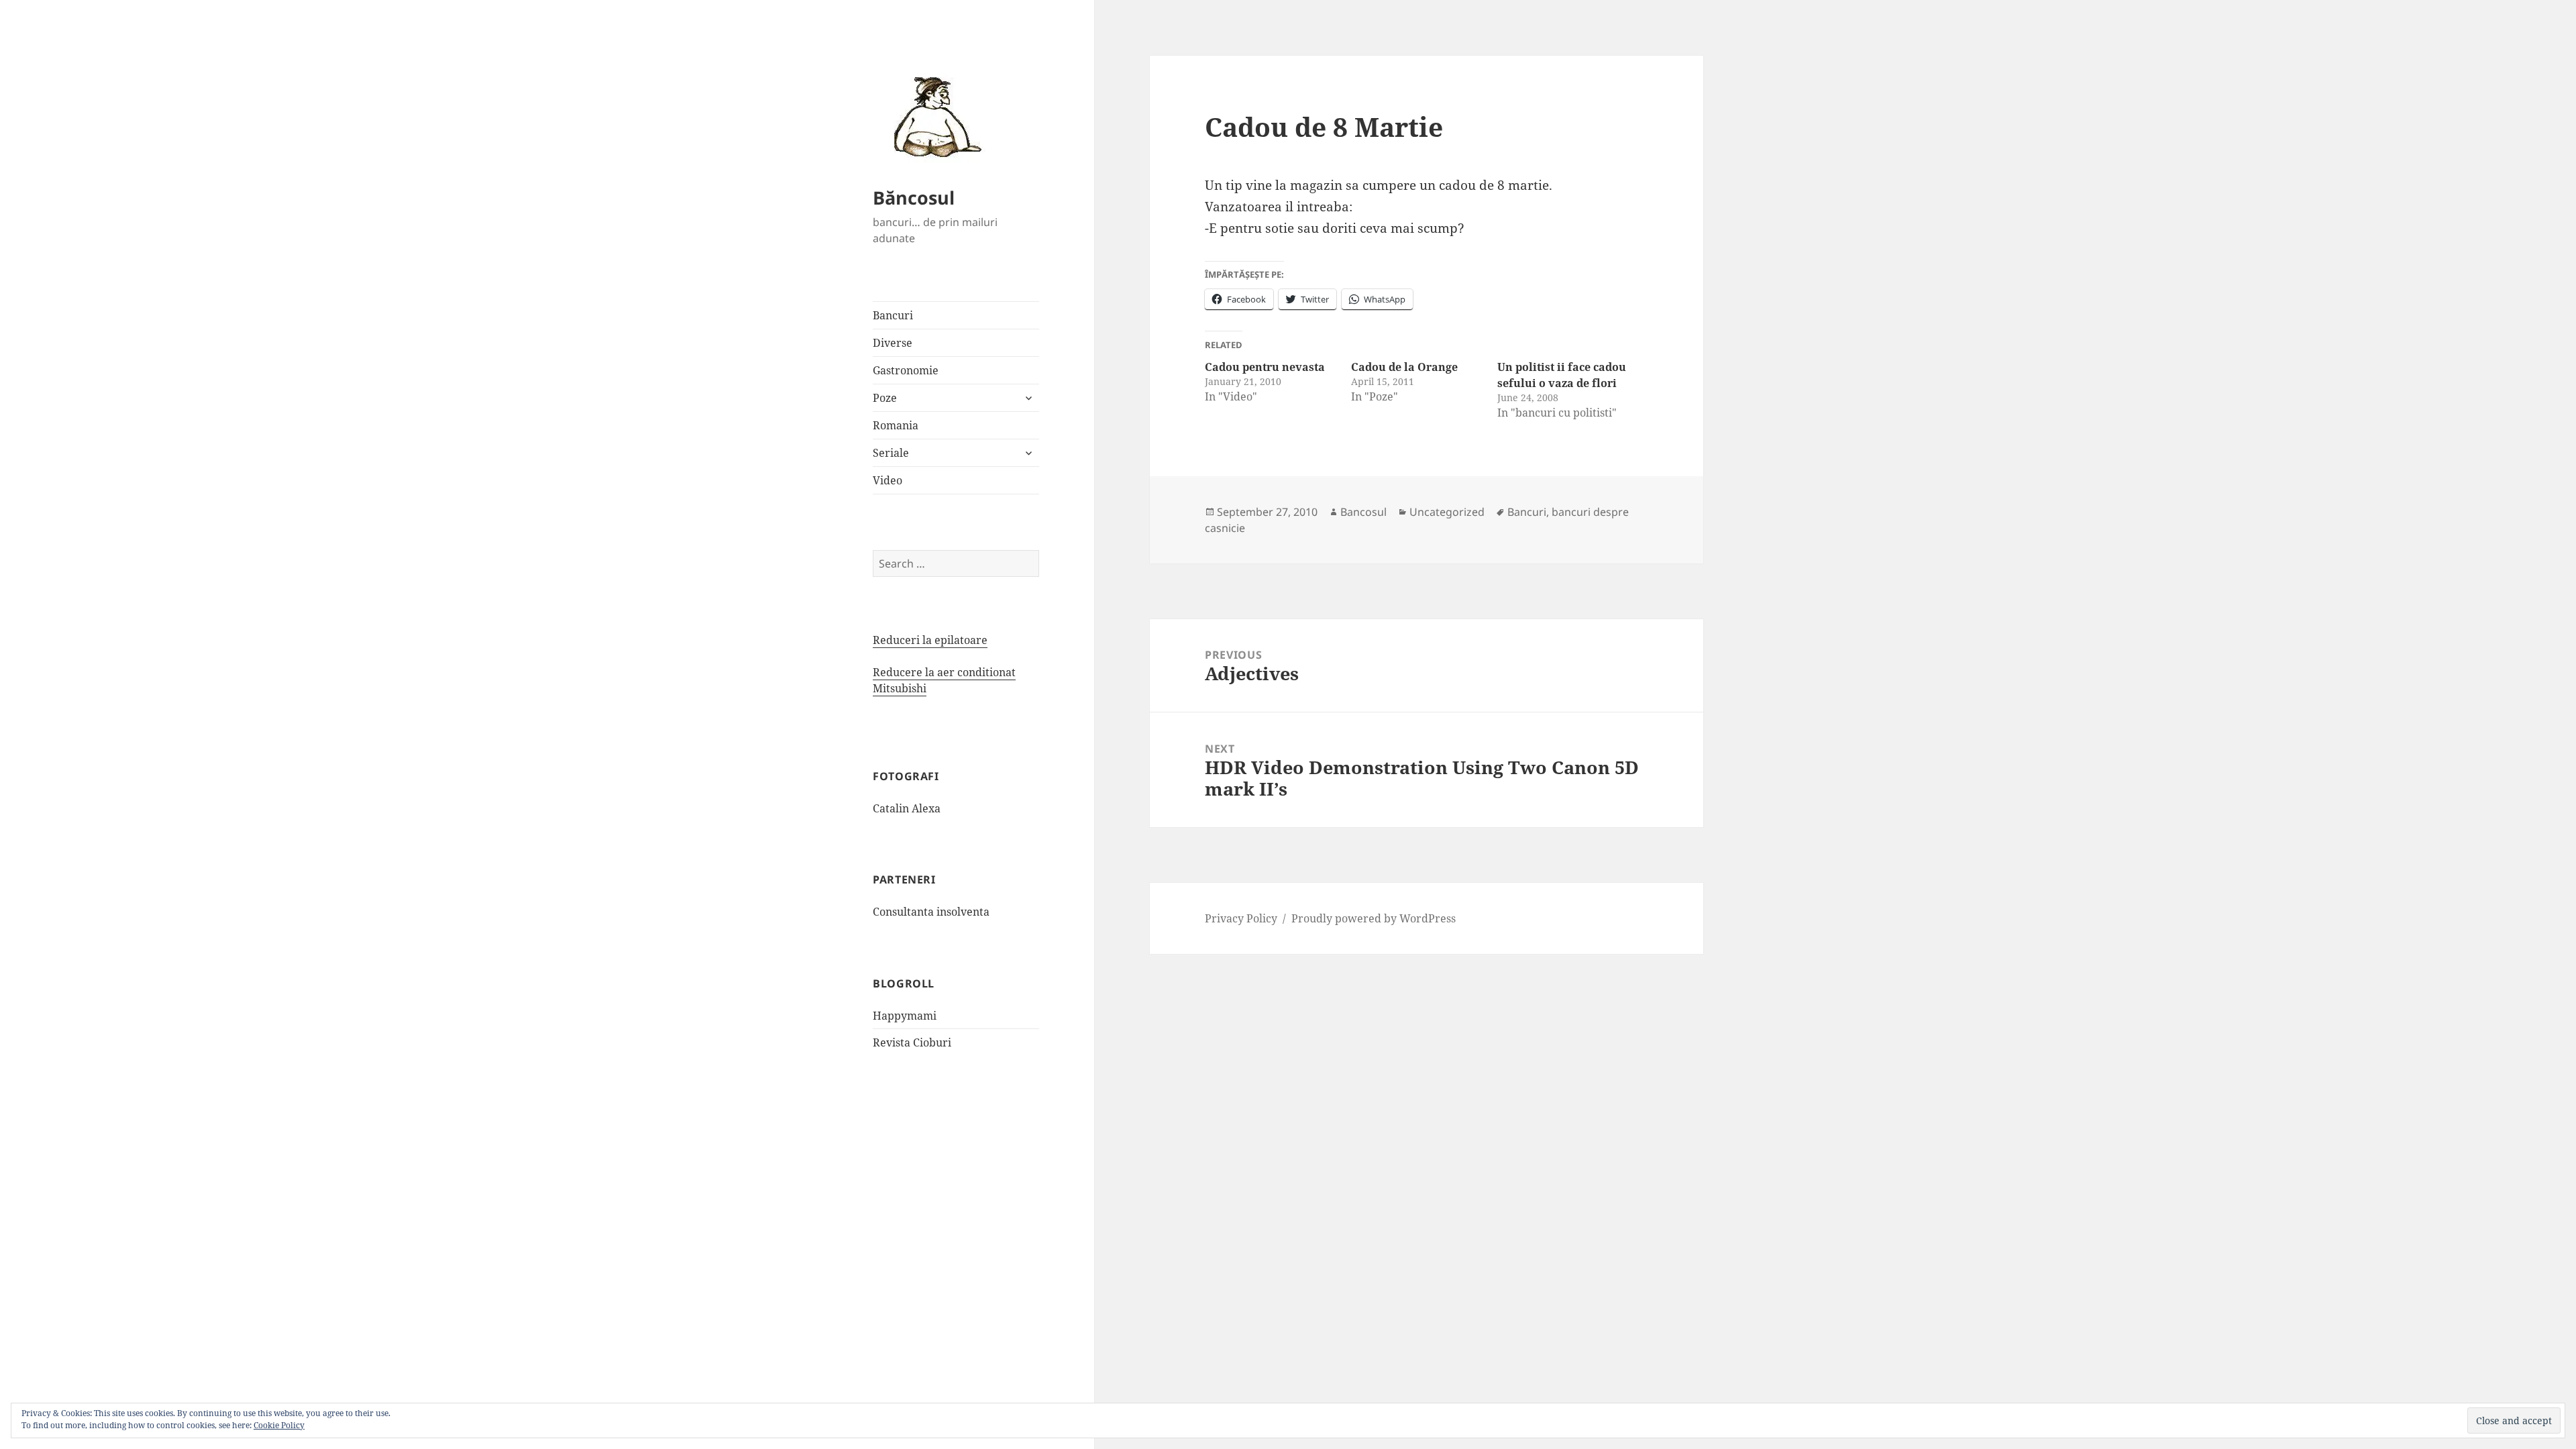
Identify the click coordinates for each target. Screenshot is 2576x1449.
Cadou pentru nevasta (1265, 367)
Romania (896, 425)
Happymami (905, 1016)
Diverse (893, 343)
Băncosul (914, 198)
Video (888, 480)
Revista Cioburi (912, 1042)
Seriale (891, 453)
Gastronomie (906, 370)
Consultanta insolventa (931, 912)
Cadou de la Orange (1404, 367)
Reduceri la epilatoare (930, 640)
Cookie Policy (279, 1425)
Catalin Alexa (907, 808)
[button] (933, 116)
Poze (885, 398)
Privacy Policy (1241, 918)
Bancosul (1363, 512)
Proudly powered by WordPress (1374, 918)
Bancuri (893, 315)
